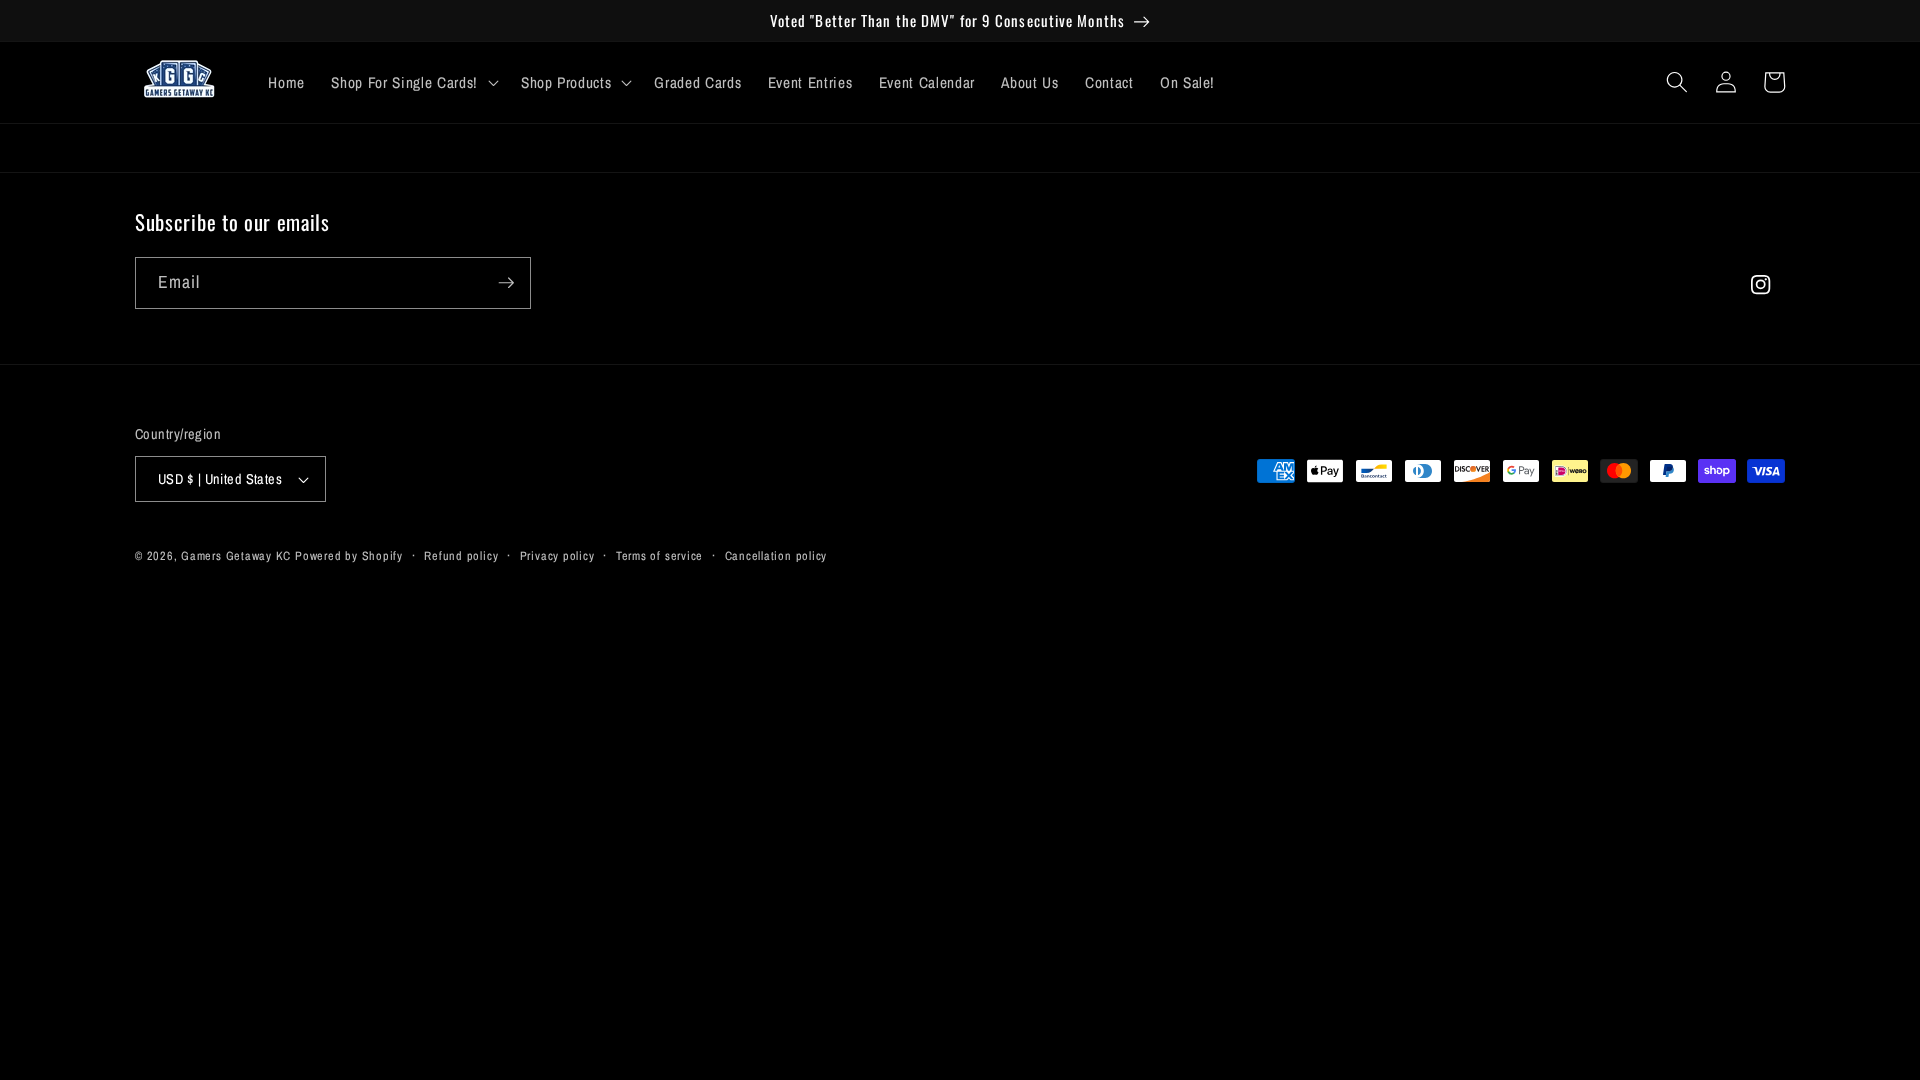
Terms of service (659, 555)
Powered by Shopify (349, 555)
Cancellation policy (776, 555)
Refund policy (461, 555)
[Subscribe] (506, 283)
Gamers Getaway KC (236, 555)
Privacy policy (557, 555)
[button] (412, 83)
